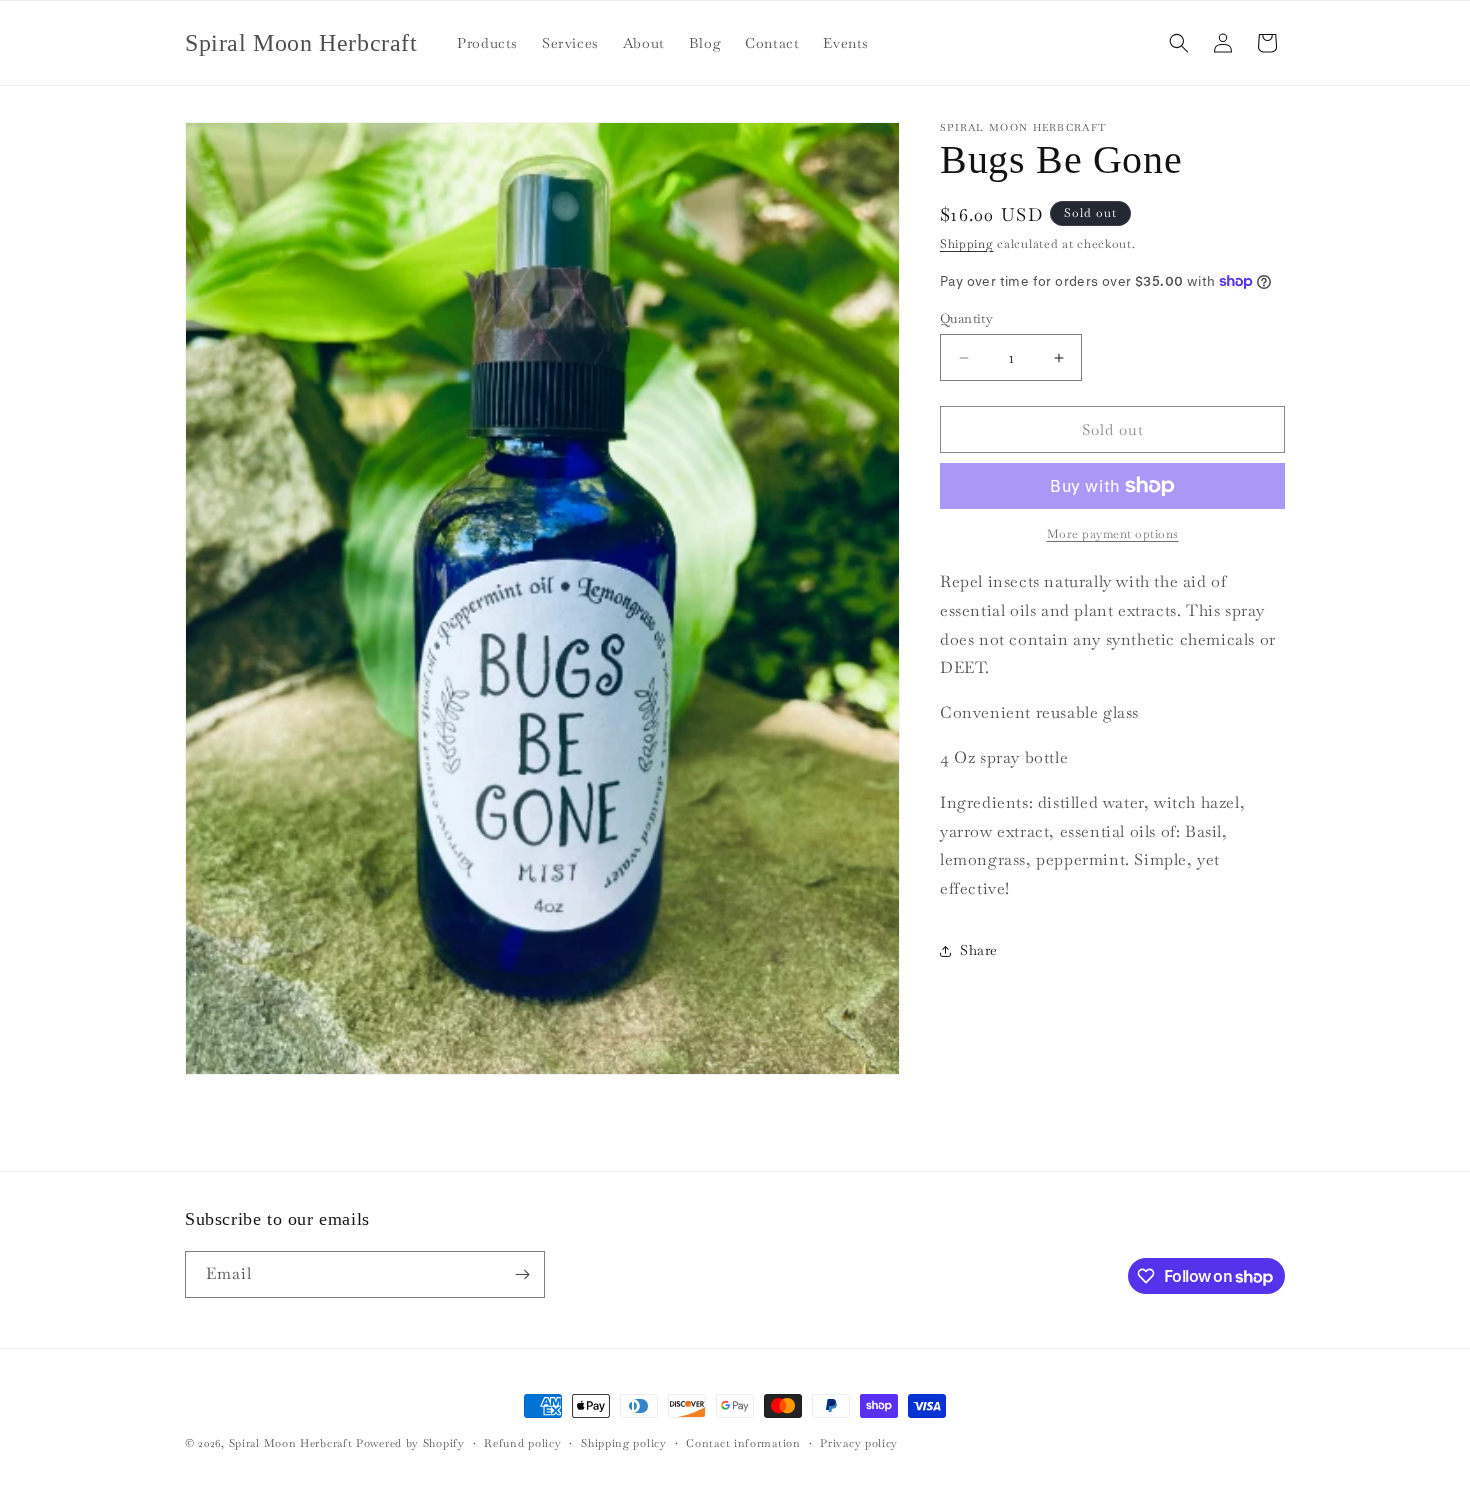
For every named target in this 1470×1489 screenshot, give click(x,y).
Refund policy (522, 1443)
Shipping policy (624, 1443)
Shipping (967, 244)
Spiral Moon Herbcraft (291, 1443)
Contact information (743, 1443)
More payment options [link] (1113, 534)
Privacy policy (859, 1443)
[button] (1179, 43)
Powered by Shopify (410, 1443)
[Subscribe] (522, 1274)
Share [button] (979, 950)
